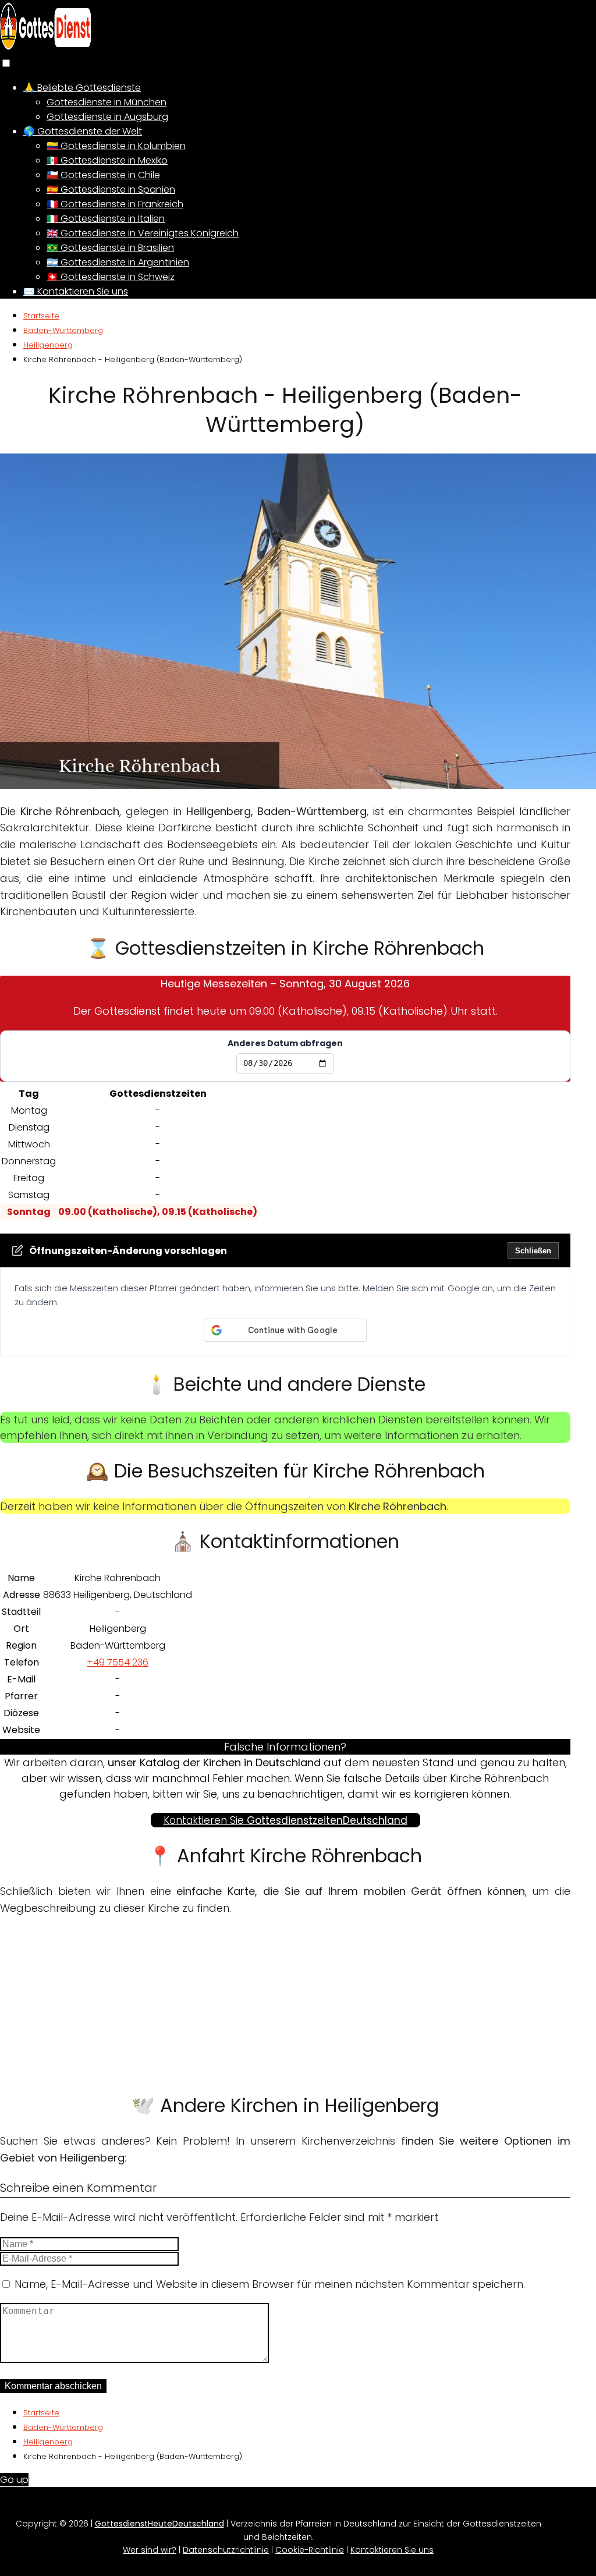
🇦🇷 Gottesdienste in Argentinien (118, 262)
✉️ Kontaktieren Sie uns (76, 291)
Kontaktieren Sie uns (392, 2550)
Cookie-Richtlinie (310, 2550)
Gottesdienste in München (107, 102)
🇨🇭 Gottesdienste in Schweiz (111, 277)
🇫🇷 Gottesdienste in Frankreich (115, 204)
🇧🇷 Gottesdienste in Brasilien (110, 248)
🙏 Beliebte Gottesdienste (82, 88)
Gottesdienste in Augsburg (107, 117)
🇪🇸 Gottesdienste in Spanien (111, 189)
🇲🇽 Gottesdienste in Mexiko (107, 160)
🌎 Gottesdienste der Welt (83, 131)
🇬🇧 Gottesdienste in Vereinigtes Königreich (143, 233)
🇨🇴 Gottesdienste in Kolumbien (116, 146)
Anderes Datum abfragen (285, 1043)
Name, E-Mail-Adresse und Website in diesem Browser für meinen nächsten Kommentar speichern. (270, 2284)
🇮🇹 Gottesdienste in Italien (106, 219)
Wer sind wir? (150, 2550)
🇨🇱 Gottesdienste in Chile (103, 175)
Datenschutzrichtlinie (226, 2550)
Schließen (533, 1251)
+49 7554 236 (118, 1662)
